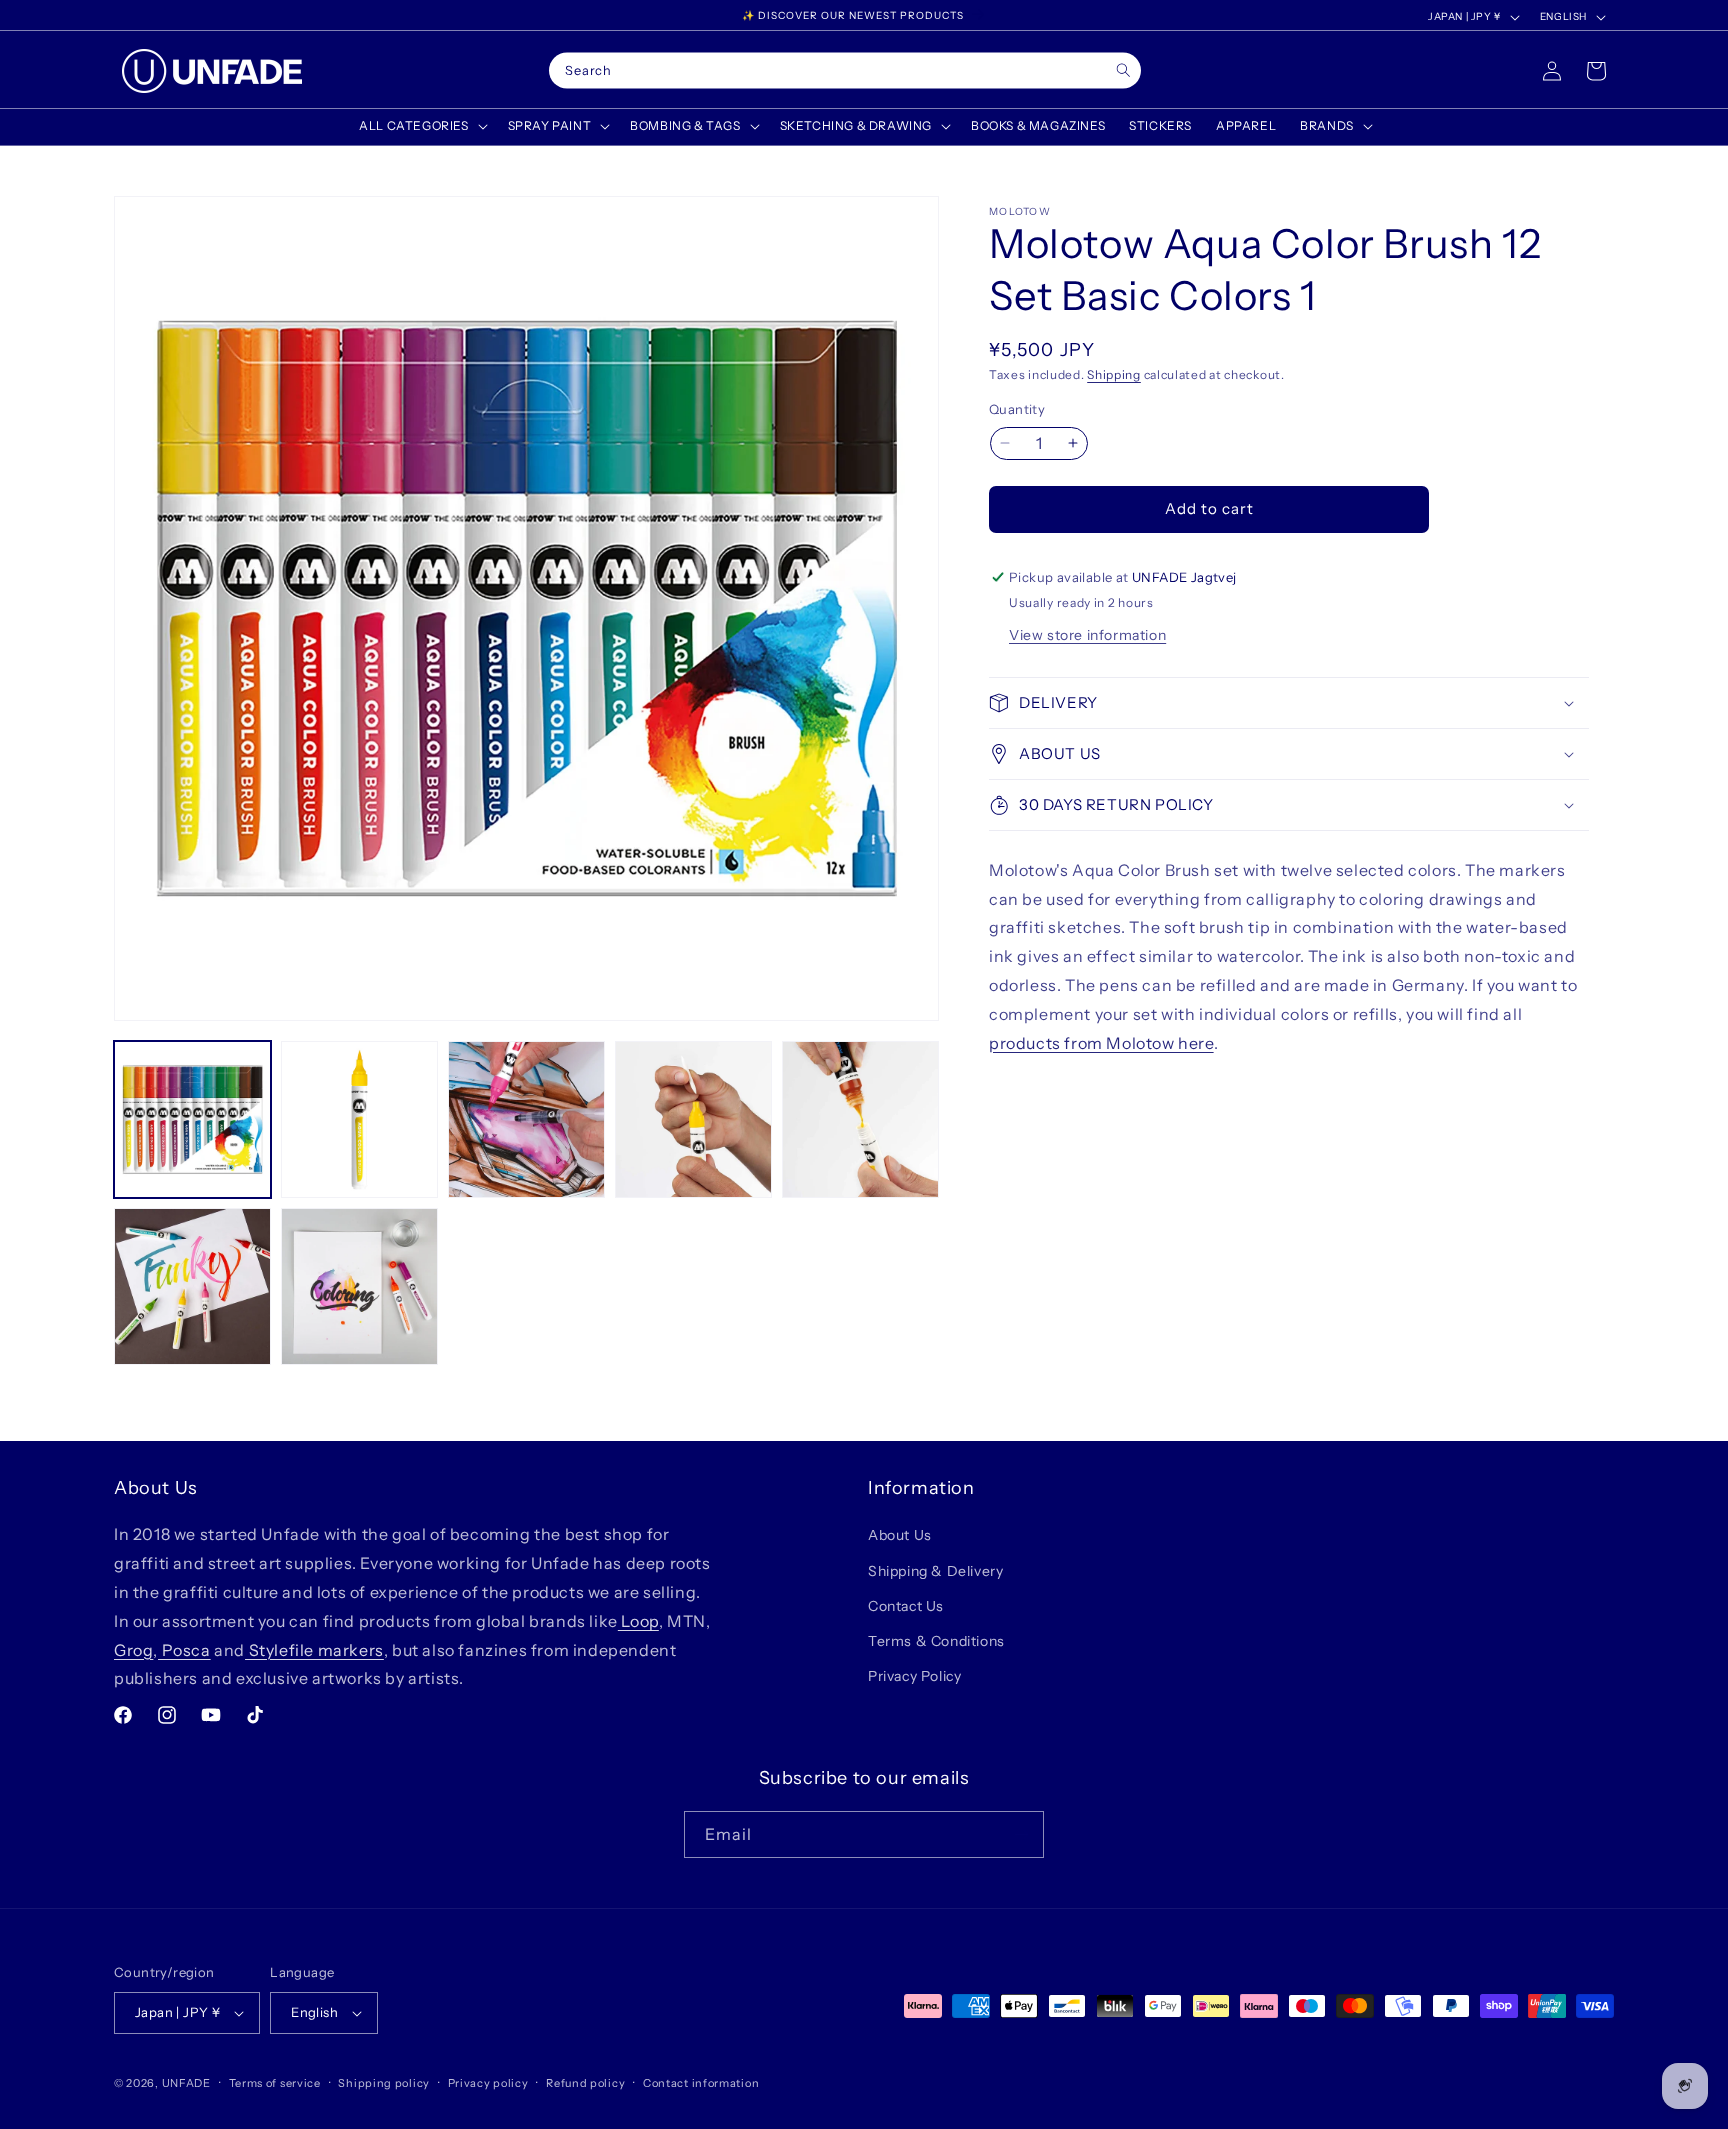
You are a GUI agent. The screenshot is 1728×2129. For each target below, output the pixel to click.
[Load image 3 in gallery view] (526, 1119)
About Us (900, 1535)
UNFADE (186, 2083)
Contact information (701, 2083)
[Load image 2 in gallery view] (359, 1119)
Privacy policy (488, 2083)
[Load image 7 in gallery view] (359, 1286)
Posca (184, 1650)
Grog (133, 1650)
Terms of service (275, 2083)
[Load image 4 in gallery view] (693, 1119)
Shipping (1114, 374)
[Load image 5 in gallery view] (860, 1119)
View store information (1087, 635)
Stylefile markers (314, 1650)
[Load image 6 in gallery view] (192, 1286)
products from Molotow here (1101, 1043)
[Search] (1123, 70)
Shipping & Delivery (935, 1571)
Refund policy (585, 2083)
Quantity (1017, 409)
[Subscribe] (1021, 1834)
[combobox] (845, 71)
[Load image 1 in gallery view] (192, 1119)
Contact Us (906, 1606)
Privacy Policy (914, 1676)
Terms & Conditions (936, 1641)
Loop (638, 1621)
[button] (421, 126)
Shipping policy (384, 2083)
